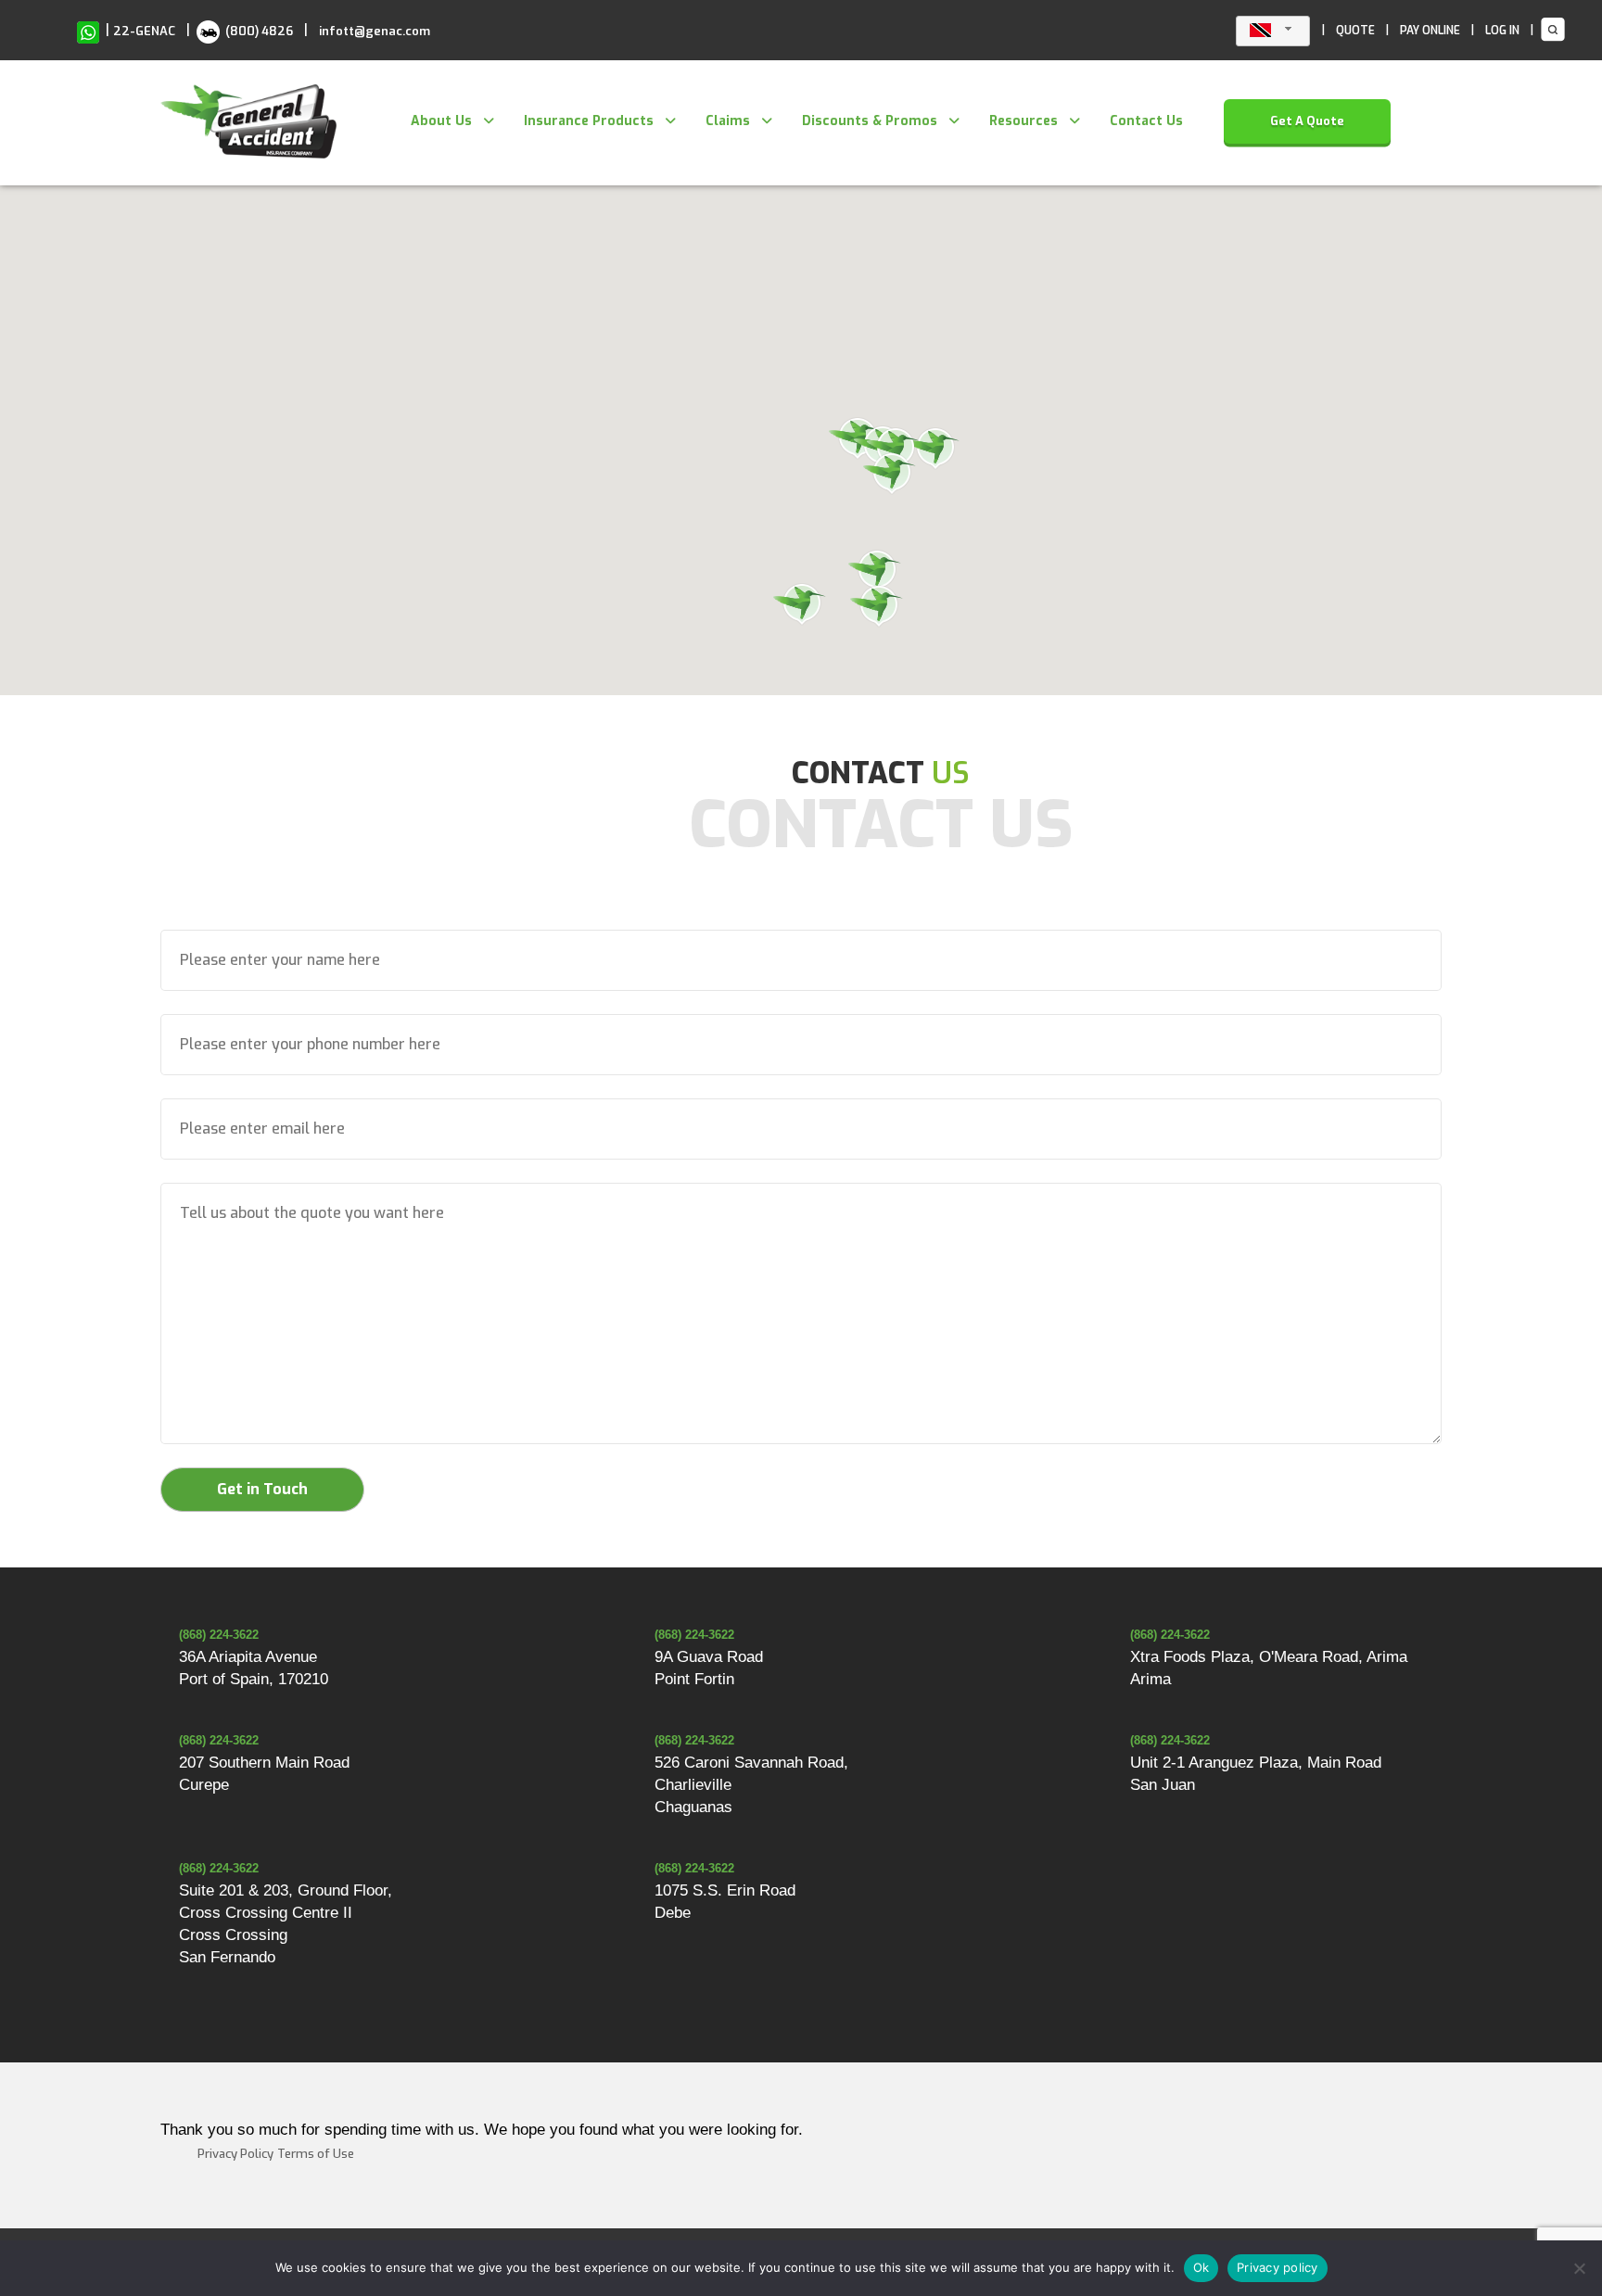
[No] (1579, 2268)
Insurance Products (589, 121)
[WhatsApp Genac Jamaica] (88, 31)
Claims (728, 121)
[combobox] (1273, 31)
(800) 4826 (258, 31)
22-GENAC (144, 31)
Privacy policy (1278, 2267)
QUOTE (1355, 31)
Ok (1201, 2267)
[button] (934, 450)
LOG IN (1502, 31)
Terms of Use (316, 2154)
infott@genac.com (375, 31)
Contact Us (1146, 121)
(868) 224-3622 (219, 1635)
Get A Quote (1307, 121)
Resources (1023, 121)
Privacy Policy (235, 2154)
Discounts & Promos (870, 121)
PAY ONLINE (1430, 31)
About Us (441, 121)
